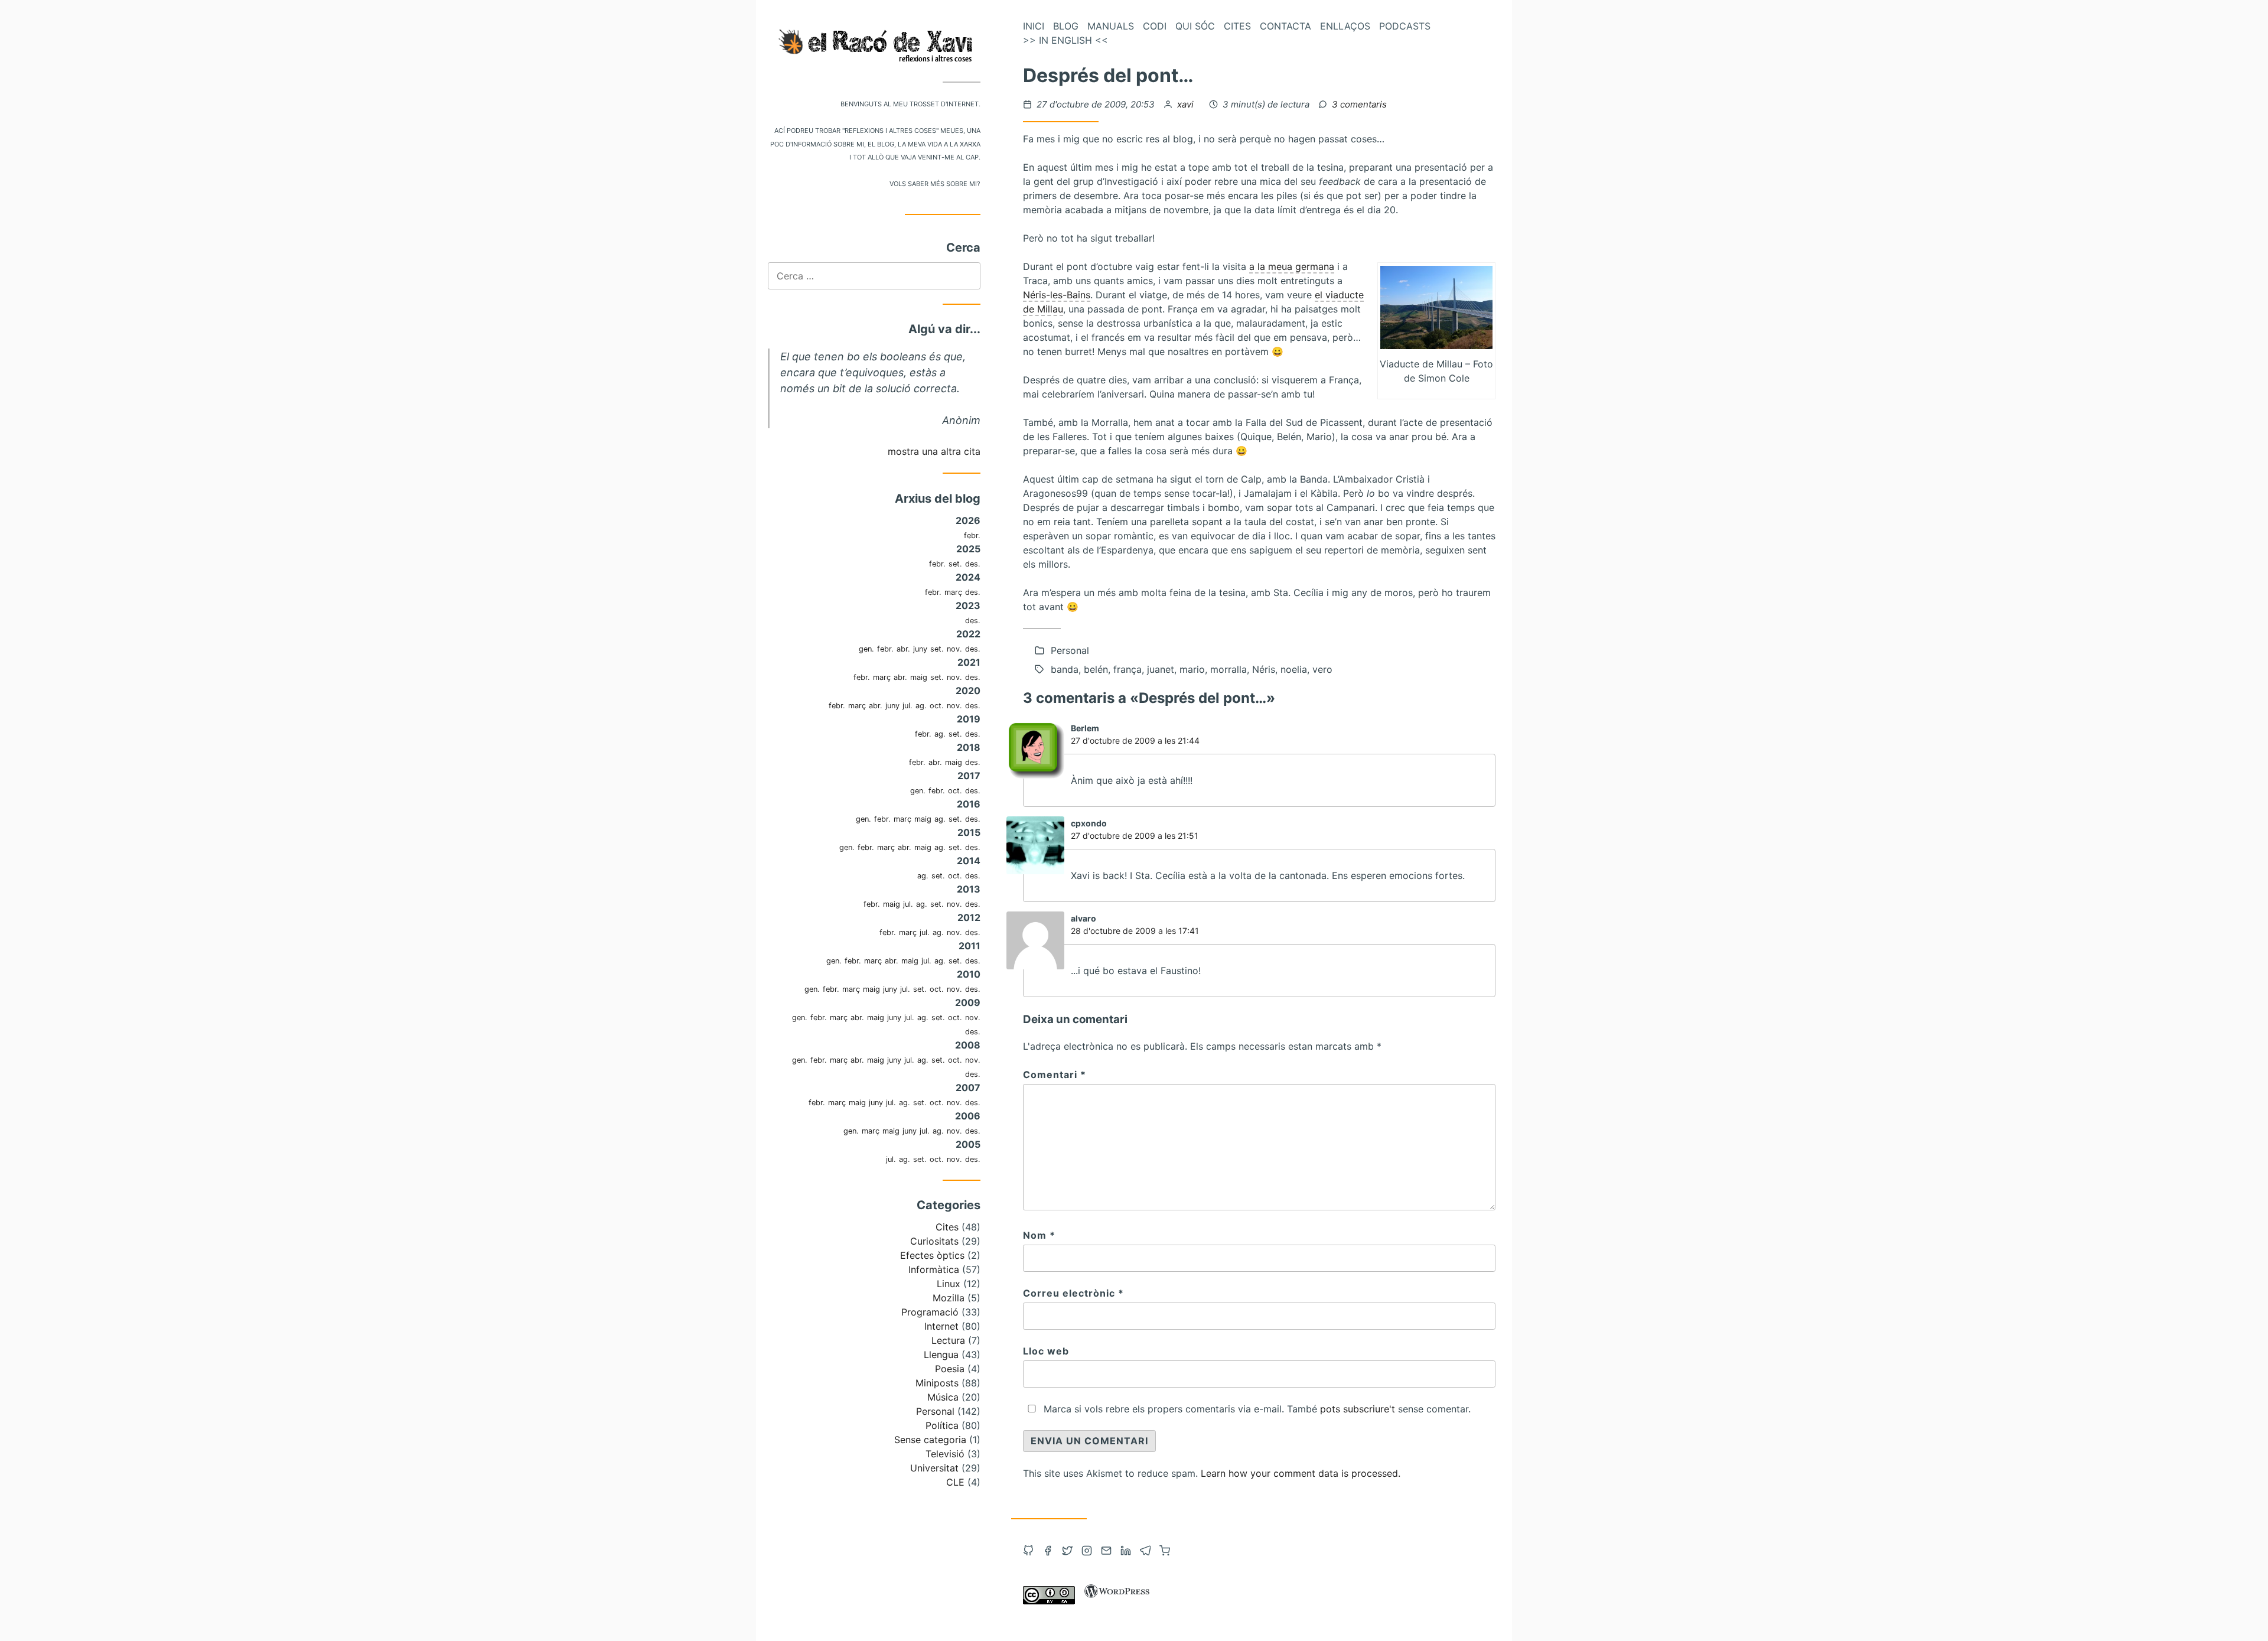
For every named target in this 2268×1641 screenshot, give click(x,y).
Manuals (1111, 26)
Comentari (1055, 1075)
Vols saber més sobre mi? (935, 183)
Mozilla (949, 1298)
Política (942, 1425)
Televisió (945, 1454)
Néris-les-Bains (1057, 295)
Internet (941, 1326)
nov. (954, 649)
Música (943, 1397)
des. (973, 564)
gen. (866, 649)
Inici (1034, 26)
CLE (955, 1482)
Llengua (941, 1355)
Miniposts (937, 1383)
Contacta (1285, 26)
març (953, 592)
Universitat (934, 1468)
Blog (1066, 26)
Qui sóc (1195, 26)
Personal (935, 1411)
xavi (1187, 104)
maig (919, 677)
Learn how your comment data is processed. (1301, 1473)
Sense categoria (930, 1440)
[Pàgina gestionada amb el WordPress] (1117, 1601)
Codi (1155, 26)
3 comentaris (1359, 104)
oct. (937, 706)
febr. (972, 535)
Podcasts (1405, 26)
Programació (930, 1312)
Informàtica (934, 1269)
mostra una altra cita (934, 451)
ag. (921, 706)
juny (920, 649)
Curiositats (934, 1241)
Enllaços (1345, 26)
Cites (947, 1227)
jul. (907, 706)
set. (955, 564)
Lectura (948, 1340)
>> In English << (1065, 40)
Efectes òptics (932, 1255)
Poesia (950, 1369)
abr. (903, 649)
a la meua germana (1292, 266)
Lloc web (1046, 1351)
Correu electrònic (1073, 1293)
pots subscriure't (1358, 1409)
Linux (949, 1284)
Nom (1039, 1235)
